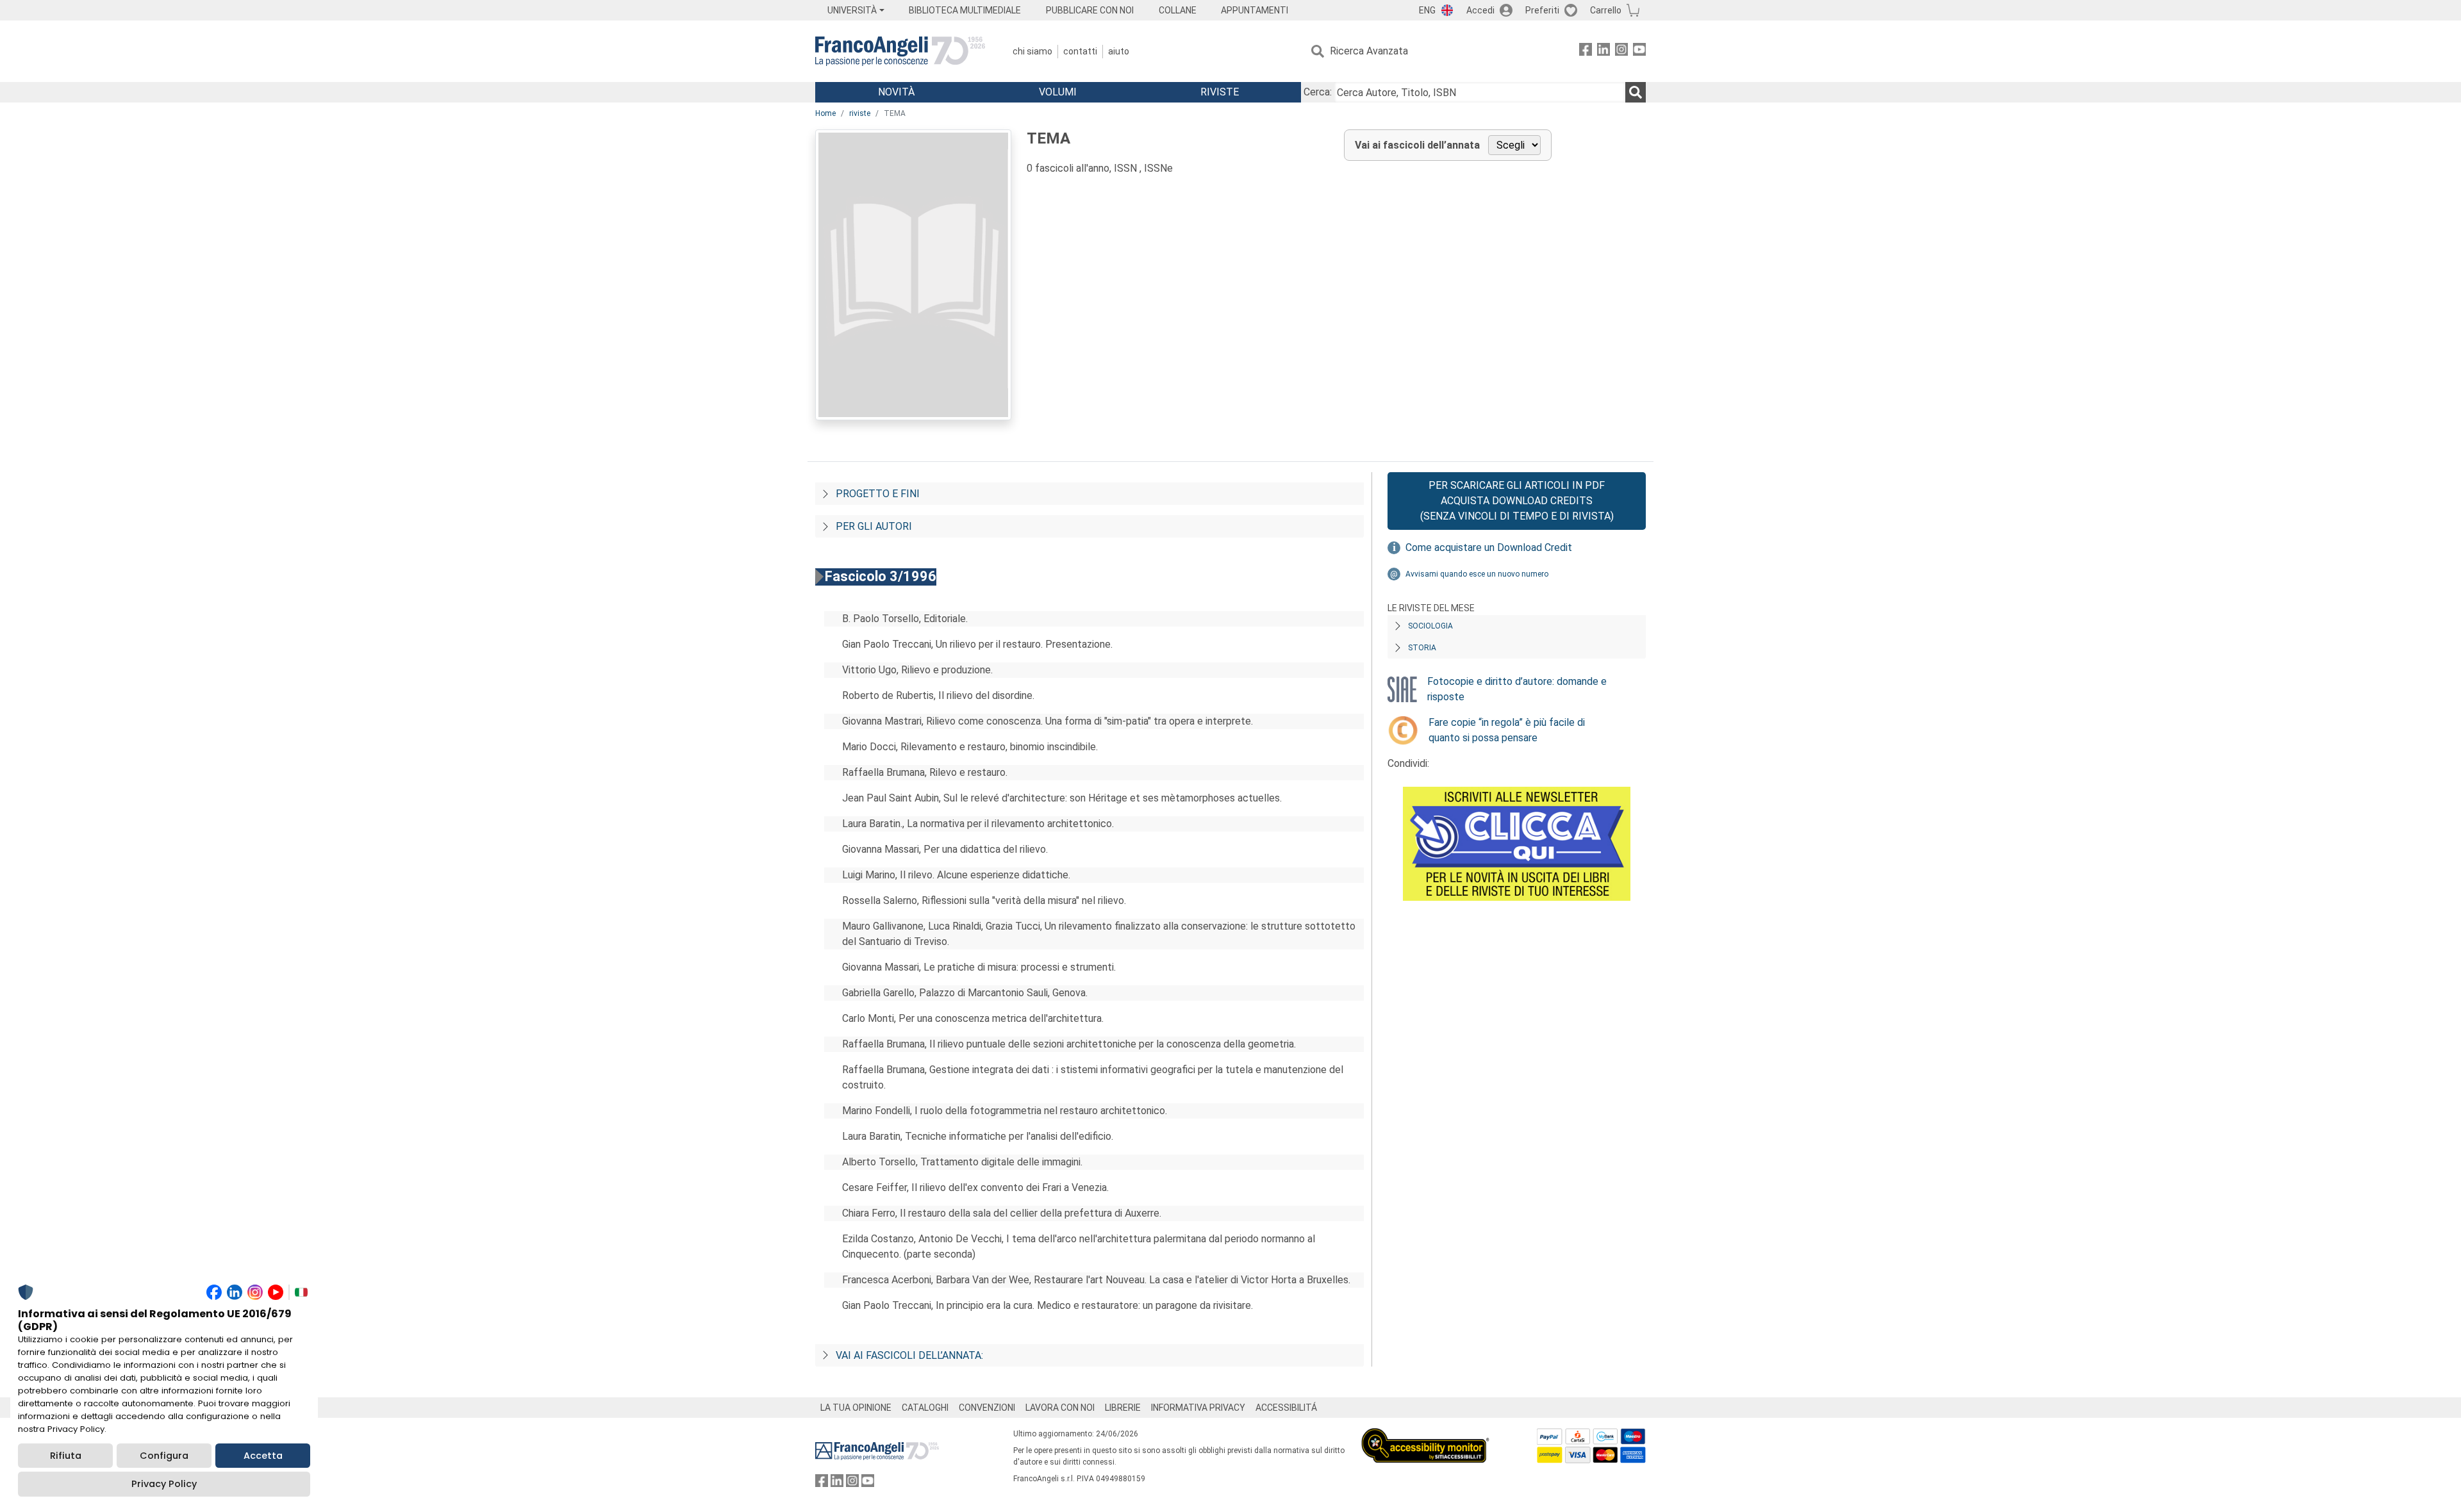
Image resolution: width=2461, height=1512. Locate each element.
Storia (1422, 648)
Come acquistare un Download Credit (1489, 547)
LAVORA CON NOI (1060, 1408)
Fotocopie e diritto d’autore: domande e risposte (1517, 689)
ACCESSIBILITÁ (1286, 1408)
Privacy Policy (164, 1484)
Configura (164, 1456)
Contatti (1080, 51)
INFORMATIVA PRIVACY (1198, 1408)
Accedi (1480, 10)
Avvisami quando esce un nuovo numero (1477, 574)
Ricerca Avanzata (1369, 51)
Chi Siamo (1032, 51)
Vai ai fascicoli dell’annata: (909, 1355)
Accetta (263, 1456)
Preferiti (1542, 10)
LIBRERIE (1123, 1408)
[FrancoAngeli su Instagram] (1621, 52)
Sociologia (1430, 626)
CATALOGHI (925, 1408)
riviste (860, 113)
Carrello (1606, 10)
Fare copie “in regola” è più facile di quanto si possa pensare (1507, 730)
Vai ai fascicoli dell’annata (1417, 145)
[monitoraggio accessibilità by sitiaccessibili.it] (1425, 1435)
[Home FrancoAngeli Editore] (900, 51)
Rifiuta (66, 1456)
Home (825, 113)
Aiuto (1119, 51)
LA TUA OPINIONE (856, 1408)
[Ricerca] (1636, 92)
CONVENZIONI (987, 1408)
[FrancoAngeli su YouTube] (1639, 52)
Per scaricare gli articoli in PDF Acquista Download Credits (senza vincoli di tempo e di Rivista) (1517, 501)
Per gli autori (874, 526)
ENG (1427, 10)
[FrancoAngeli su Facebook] (1586, 52)
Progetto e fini (878, 494)
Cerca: (1318, 92)
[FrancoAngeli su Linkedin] (1603, 52)
